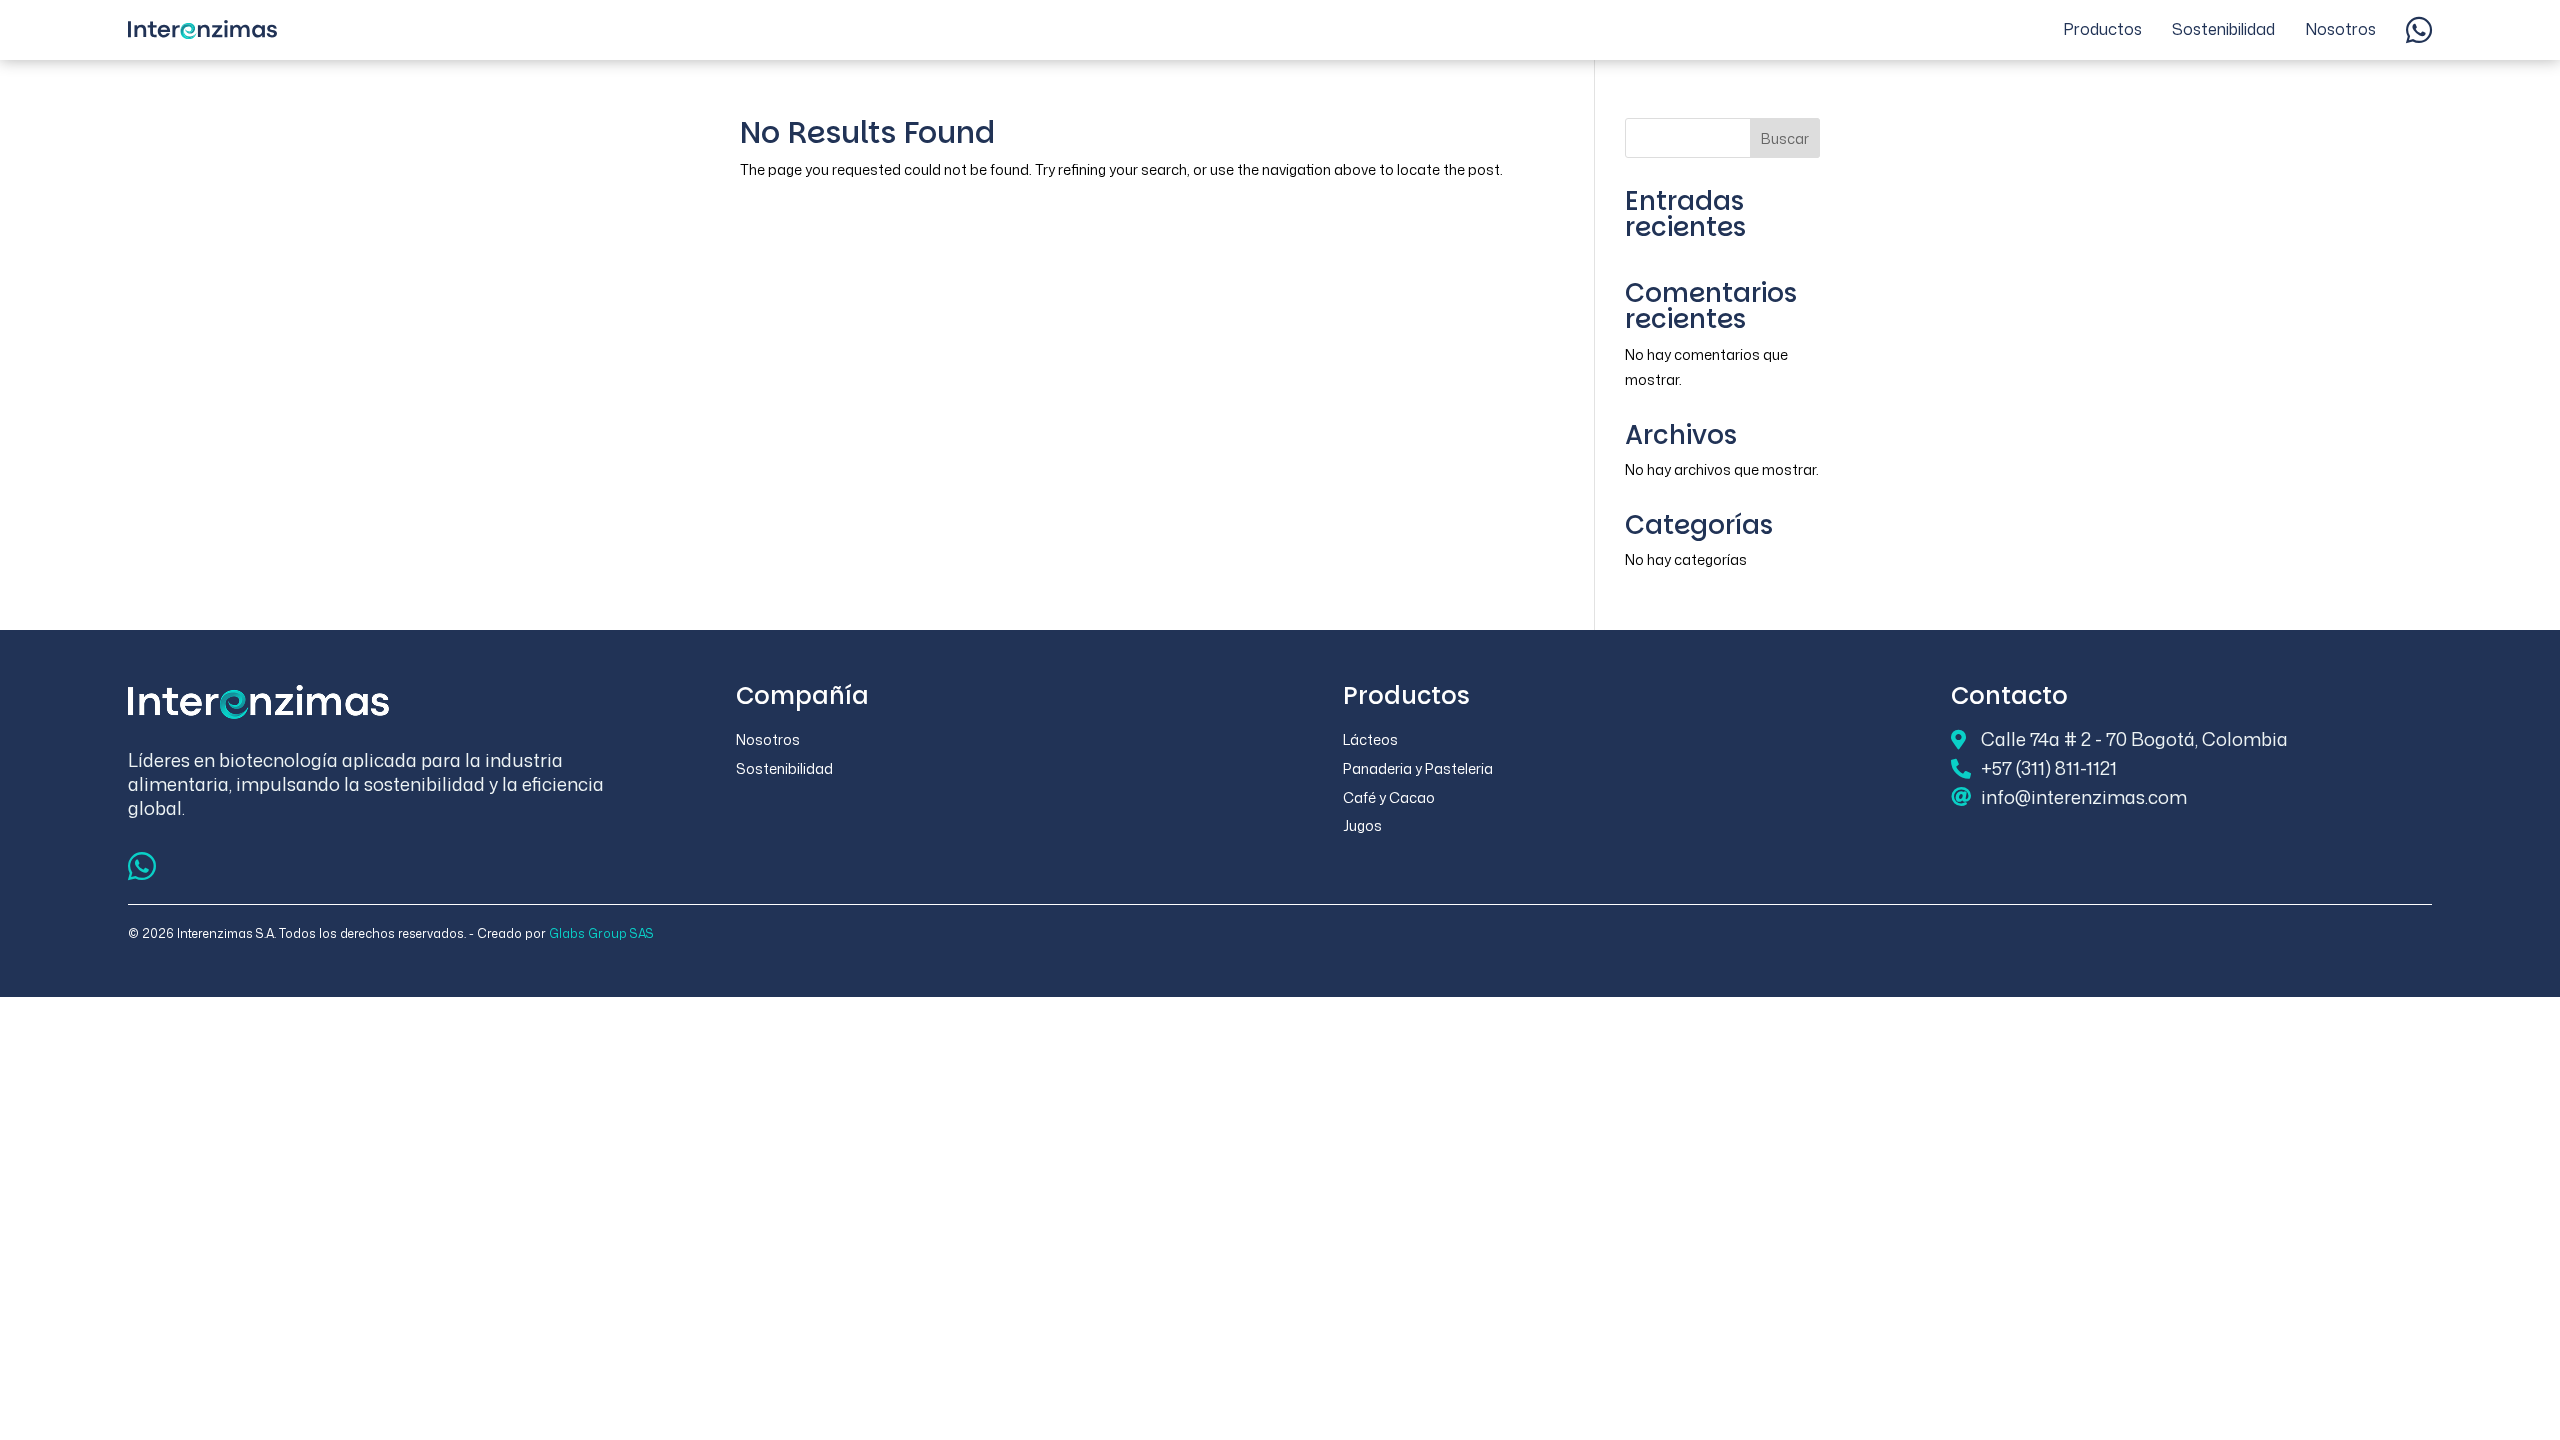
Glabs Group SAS (601, 933)
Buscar (1785, 138)
